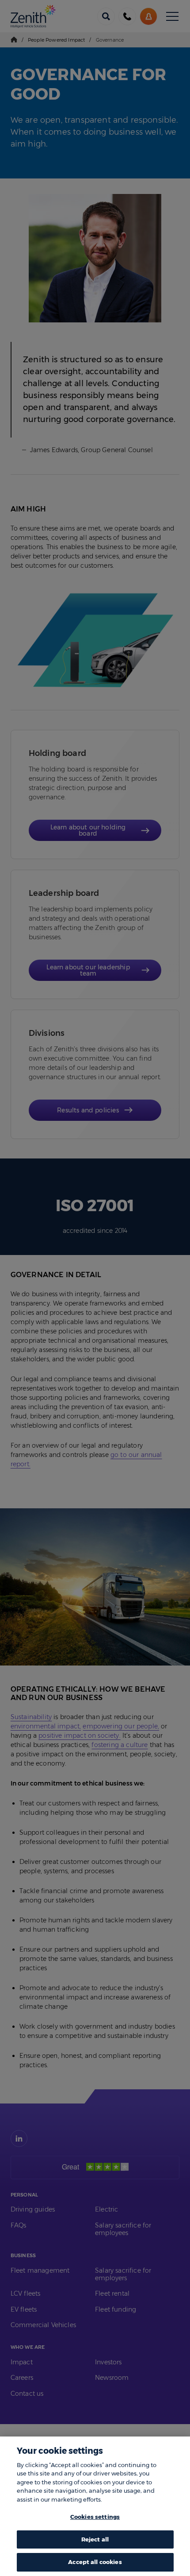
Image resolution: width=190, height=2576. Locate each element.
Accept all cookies (95, 2562)
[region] (95, 2506)
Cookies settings (95, 2517)
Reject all (95, 2539)
